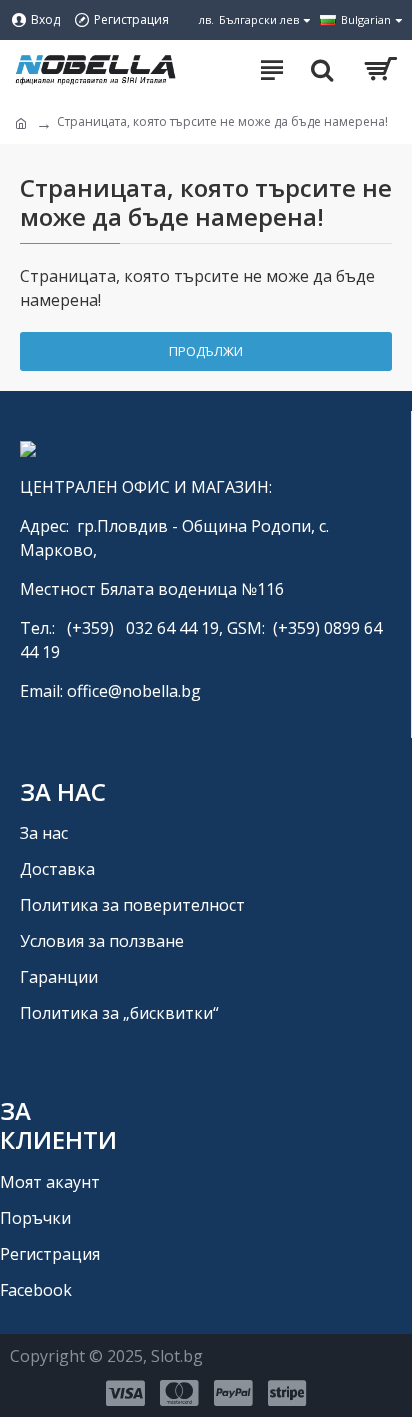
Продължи (206, 351)
